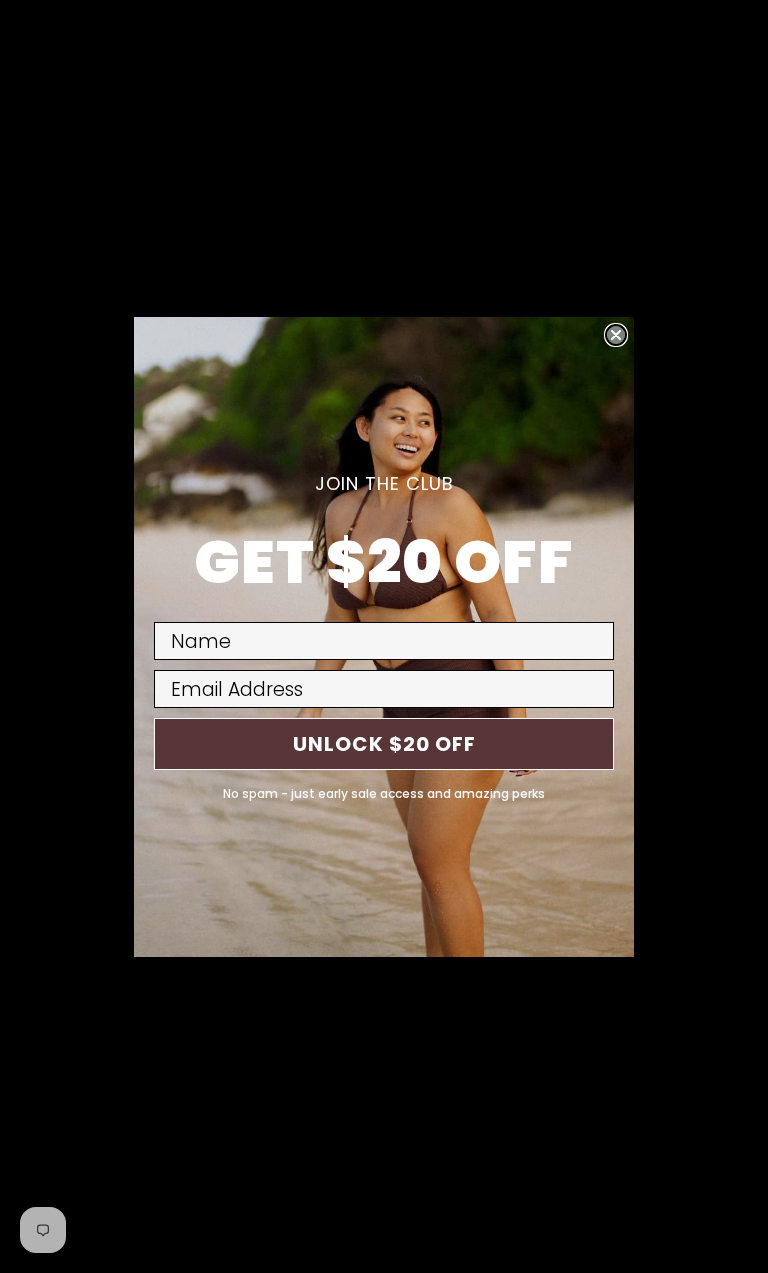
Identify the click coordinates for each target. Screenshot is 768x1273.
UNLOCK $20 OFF (384, 744)
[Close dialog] (616, 335)
